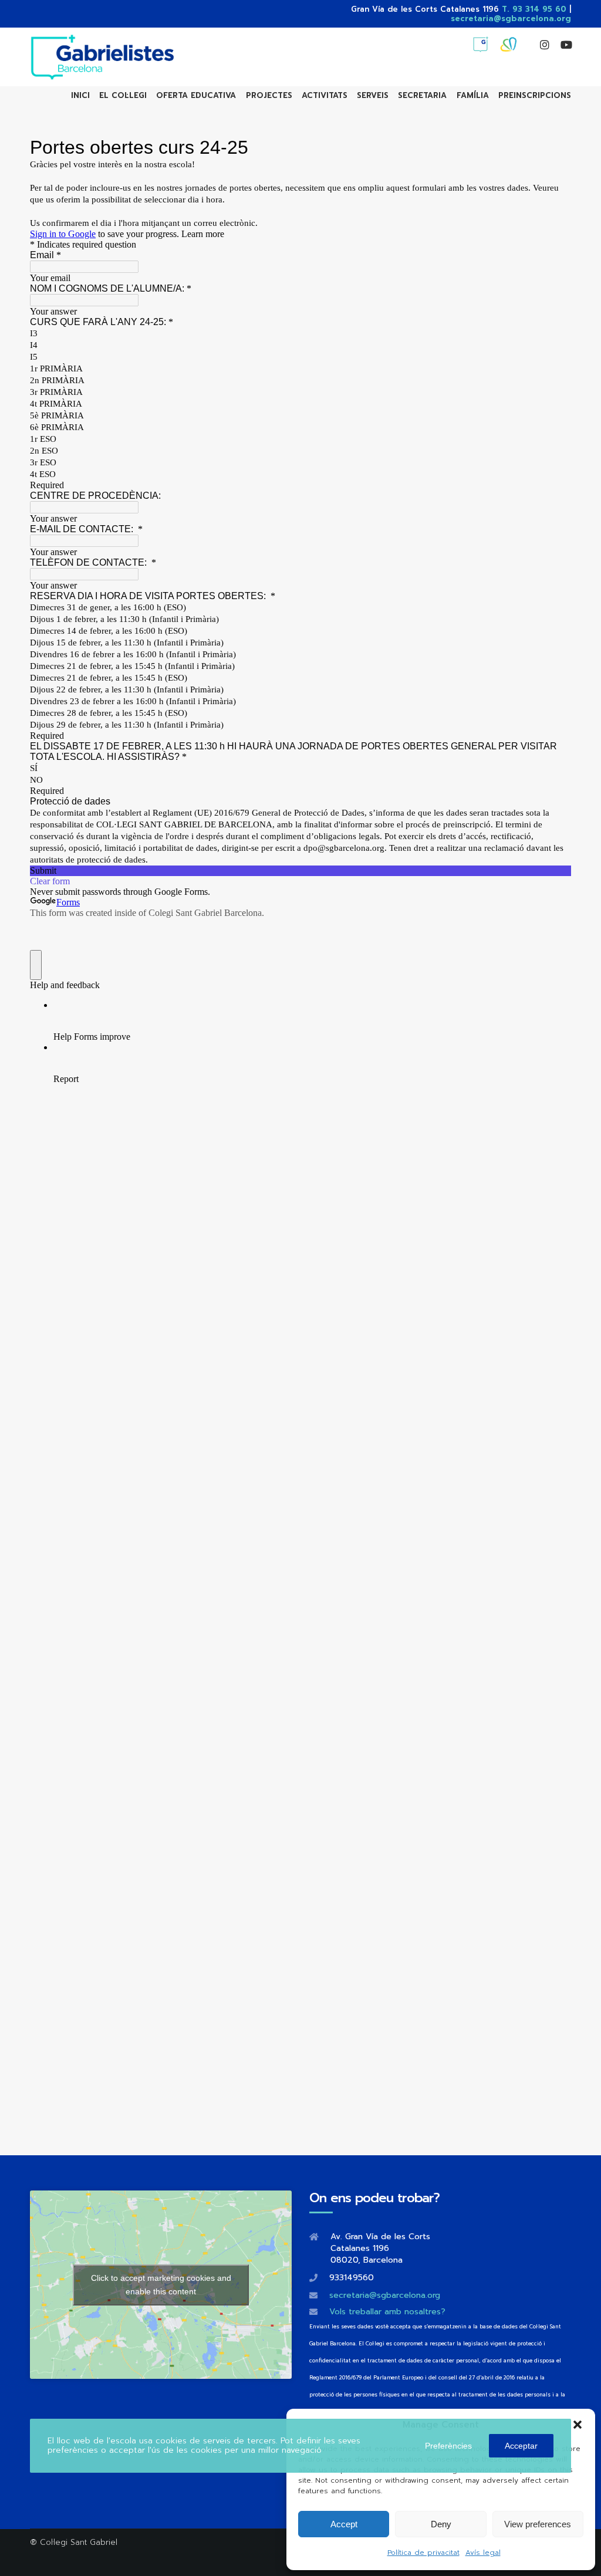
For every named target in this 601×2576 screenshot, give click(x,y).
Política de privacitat (423, 2553)
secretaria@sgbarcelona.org (511, 18)
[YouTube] (561, 45)
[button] (578, 2425)
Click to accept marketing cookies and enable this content (161, 2285)
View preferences (538, 2524)
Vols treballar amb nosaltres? (387, 2312)
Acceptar (521, 2446)
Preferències (448, 2446)
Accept (344, 2524)
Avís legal (483, 2553)
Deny (441, 2524)
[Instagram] (539, 45)
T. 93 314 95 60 (534, 9)
